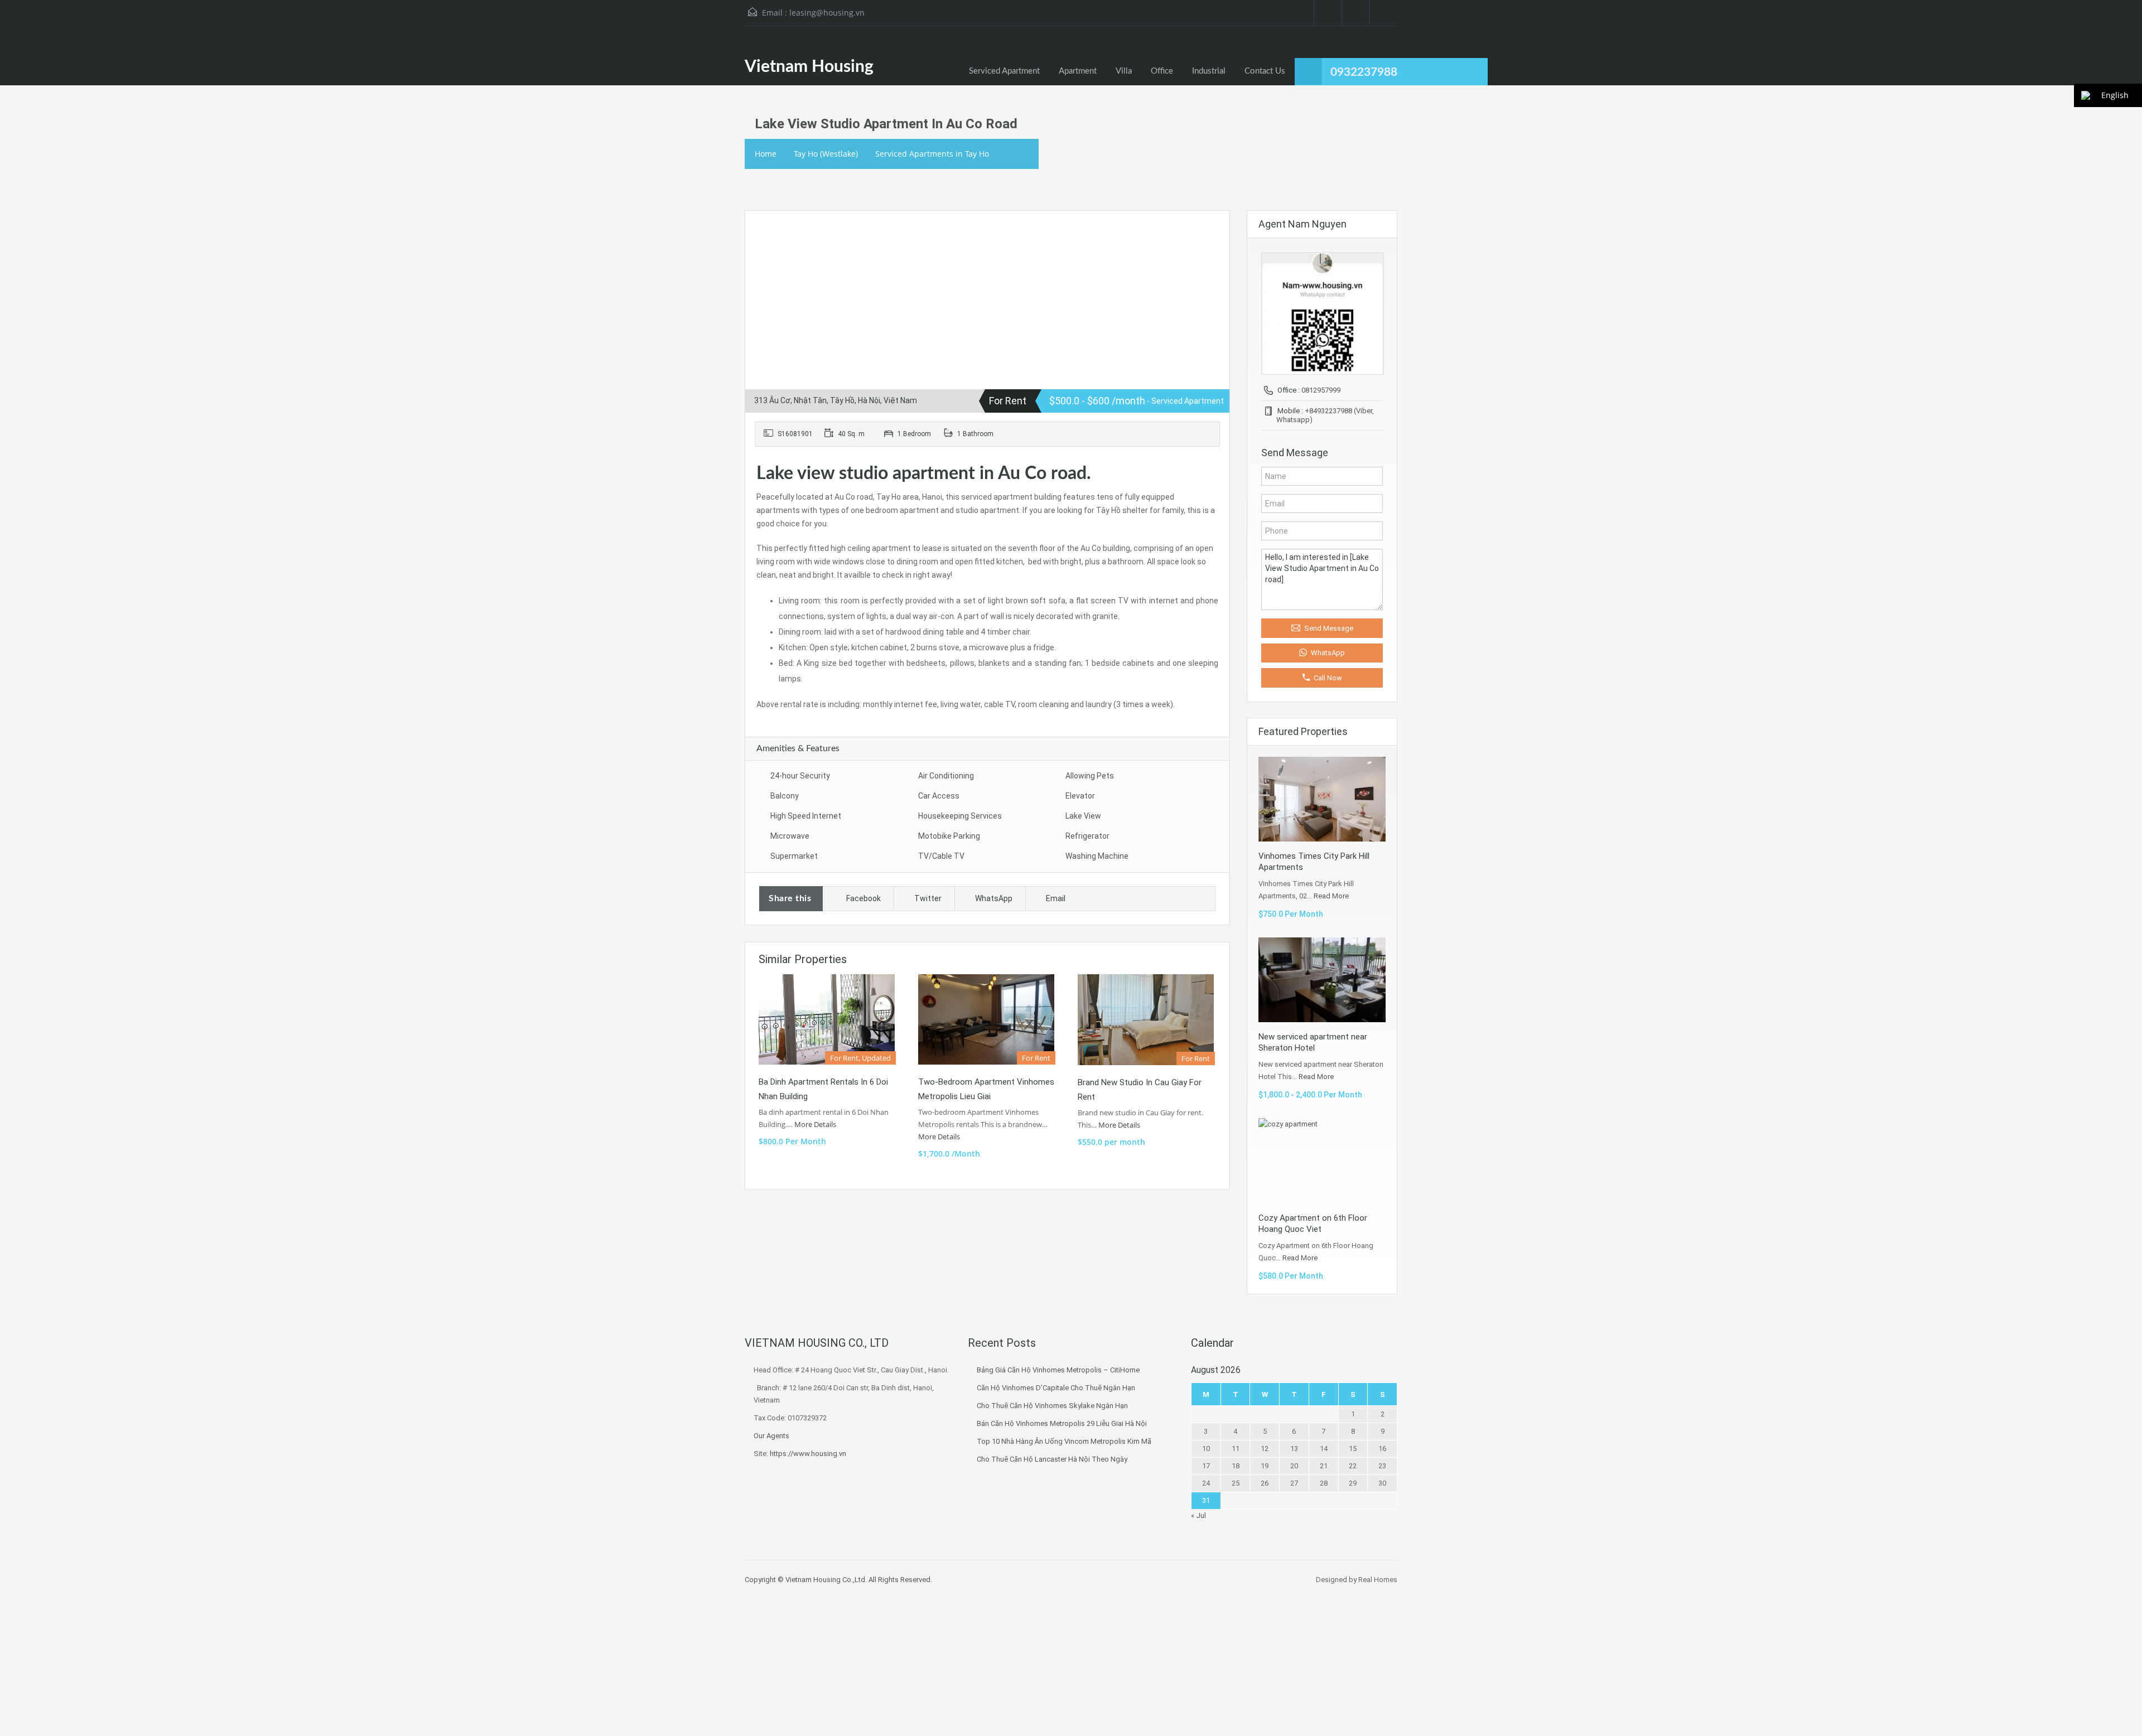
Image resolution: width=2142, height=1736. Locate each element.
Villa (1124, 71)
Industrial (1209, 71)
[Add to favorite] (767, 236)
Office (1162, 71)
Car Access (939, 796)
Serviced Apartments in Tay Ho (932, 154)
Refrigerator (1087, 836)
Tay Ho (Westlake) (826, 154)
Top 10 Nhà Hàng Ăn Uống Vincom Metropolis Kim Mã (1064, 1441)
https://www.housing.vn (808, 1454)
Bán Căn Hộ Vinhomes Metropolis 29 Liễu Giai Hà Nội (1062, 1423)
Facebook (863, 898)
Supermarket (794, 856)
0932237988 (1364, 72)
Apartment (1078, 71)
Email (1056, 898)
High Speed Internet (806, 816)
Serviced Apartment (1004, 71)
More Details (816, 1124)
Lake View (1083, 816)
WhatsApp (994, 898)
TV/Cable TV (941, 856)
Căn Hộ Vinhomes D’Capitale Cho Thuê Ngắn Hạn (1056, 1388)
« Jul (1198, 1515)
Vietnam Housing (809, 67)
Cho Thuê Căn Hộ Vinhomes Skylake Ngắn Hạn (1052, 1406)
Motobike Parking (949, 836)
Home (766, 154)
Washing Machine (1097, 856)
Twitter (928, 898)
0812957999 (1321, 390)
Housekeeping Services (960, 816)
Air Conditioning (946, 776)
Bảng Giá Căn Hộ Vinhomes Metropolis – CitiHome (1058, 1370)
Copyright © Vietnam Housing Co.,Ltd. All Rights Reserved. (838, 1580)
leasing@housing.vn (827, 13)
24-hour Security (800, 776)
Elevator (1080, 796)
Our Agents (771, 1436)
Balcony (785, 796)
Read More (1331, 896)
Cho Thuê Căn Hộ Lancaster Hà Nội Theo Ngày (1052, 1459)
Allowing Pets (1090, 776)
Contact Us (1265, 71)
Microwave (790, 836)
